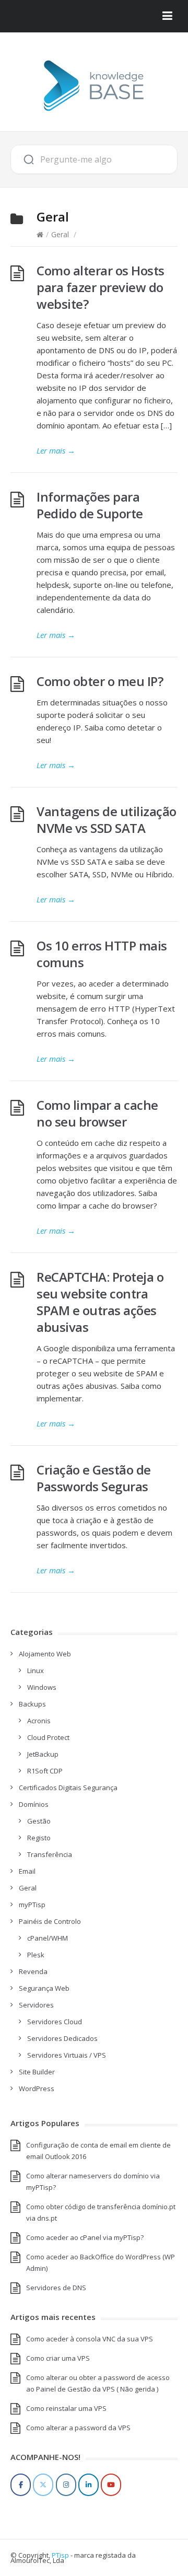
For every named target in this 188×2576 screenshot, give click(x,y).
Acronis (39, 1721)
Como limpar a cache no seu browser (97, 1113)
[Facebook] (21, 2485)
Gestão (39, 1821)
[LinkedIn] (89, 2485)
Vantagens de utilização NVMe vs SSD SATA (107, 820)
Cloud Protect (48, 1737)
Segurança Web (44, 1988)
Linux (36, 1670)
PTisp (60, 2555)
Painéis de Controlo (50, 1921)
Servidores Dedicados (62, 2038)
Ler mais (56, 450)
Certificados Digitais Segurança (68, 1788)
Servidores (36, 2005)
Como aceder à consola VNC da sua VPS (90, 2339)
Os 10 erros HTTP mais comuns (102, 954)
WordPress (37, 2088)
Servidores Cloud (55, 2022)
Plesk (36, 1955)
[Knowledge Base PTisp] (94, 86)
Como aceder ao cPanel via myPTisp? (85, 2237)
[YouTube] (111, 2485)
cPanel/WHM (48, 1938)
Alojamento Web (45, 1654)
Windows (42, 1687)
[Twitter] (43, 2485)
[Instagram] (66, 2485)
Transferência (50, 1854)
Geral (60, 234)
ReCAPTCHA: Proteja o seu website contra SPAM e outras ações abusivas (100, 1302)
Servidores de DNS (56, 2288)
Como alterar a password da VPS (78, 2428)
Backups (32, 1704)
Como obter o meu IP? (100, 681)
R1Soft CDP (45, 1771)
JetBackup (43, 1754)
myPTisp (32, 1905)
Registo (39, 1838)
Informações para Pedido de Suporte (90, 505)
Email (27, 1871)
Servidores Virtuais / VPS (67, 2055)
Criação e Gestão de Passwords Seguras (94, 1478)
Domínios (34, 1804)
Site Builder (37, 2072)
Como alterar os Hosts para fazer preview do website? (101, 287)
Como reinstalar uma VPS (66, 2408)
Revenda (33, 1971)
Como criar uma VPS (58, 2358)
